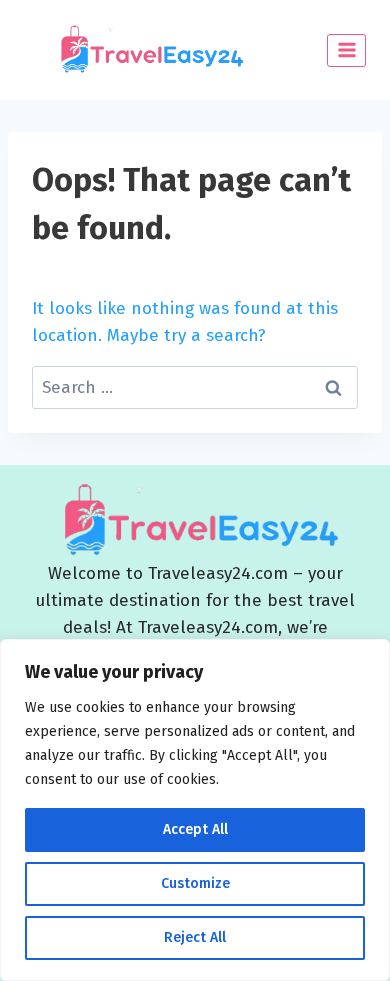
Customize (195, 883)
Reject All (195, 937)
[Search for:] (195, 387)
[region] (195, 810)
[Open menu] (346, 50)
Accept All (195, 829)
